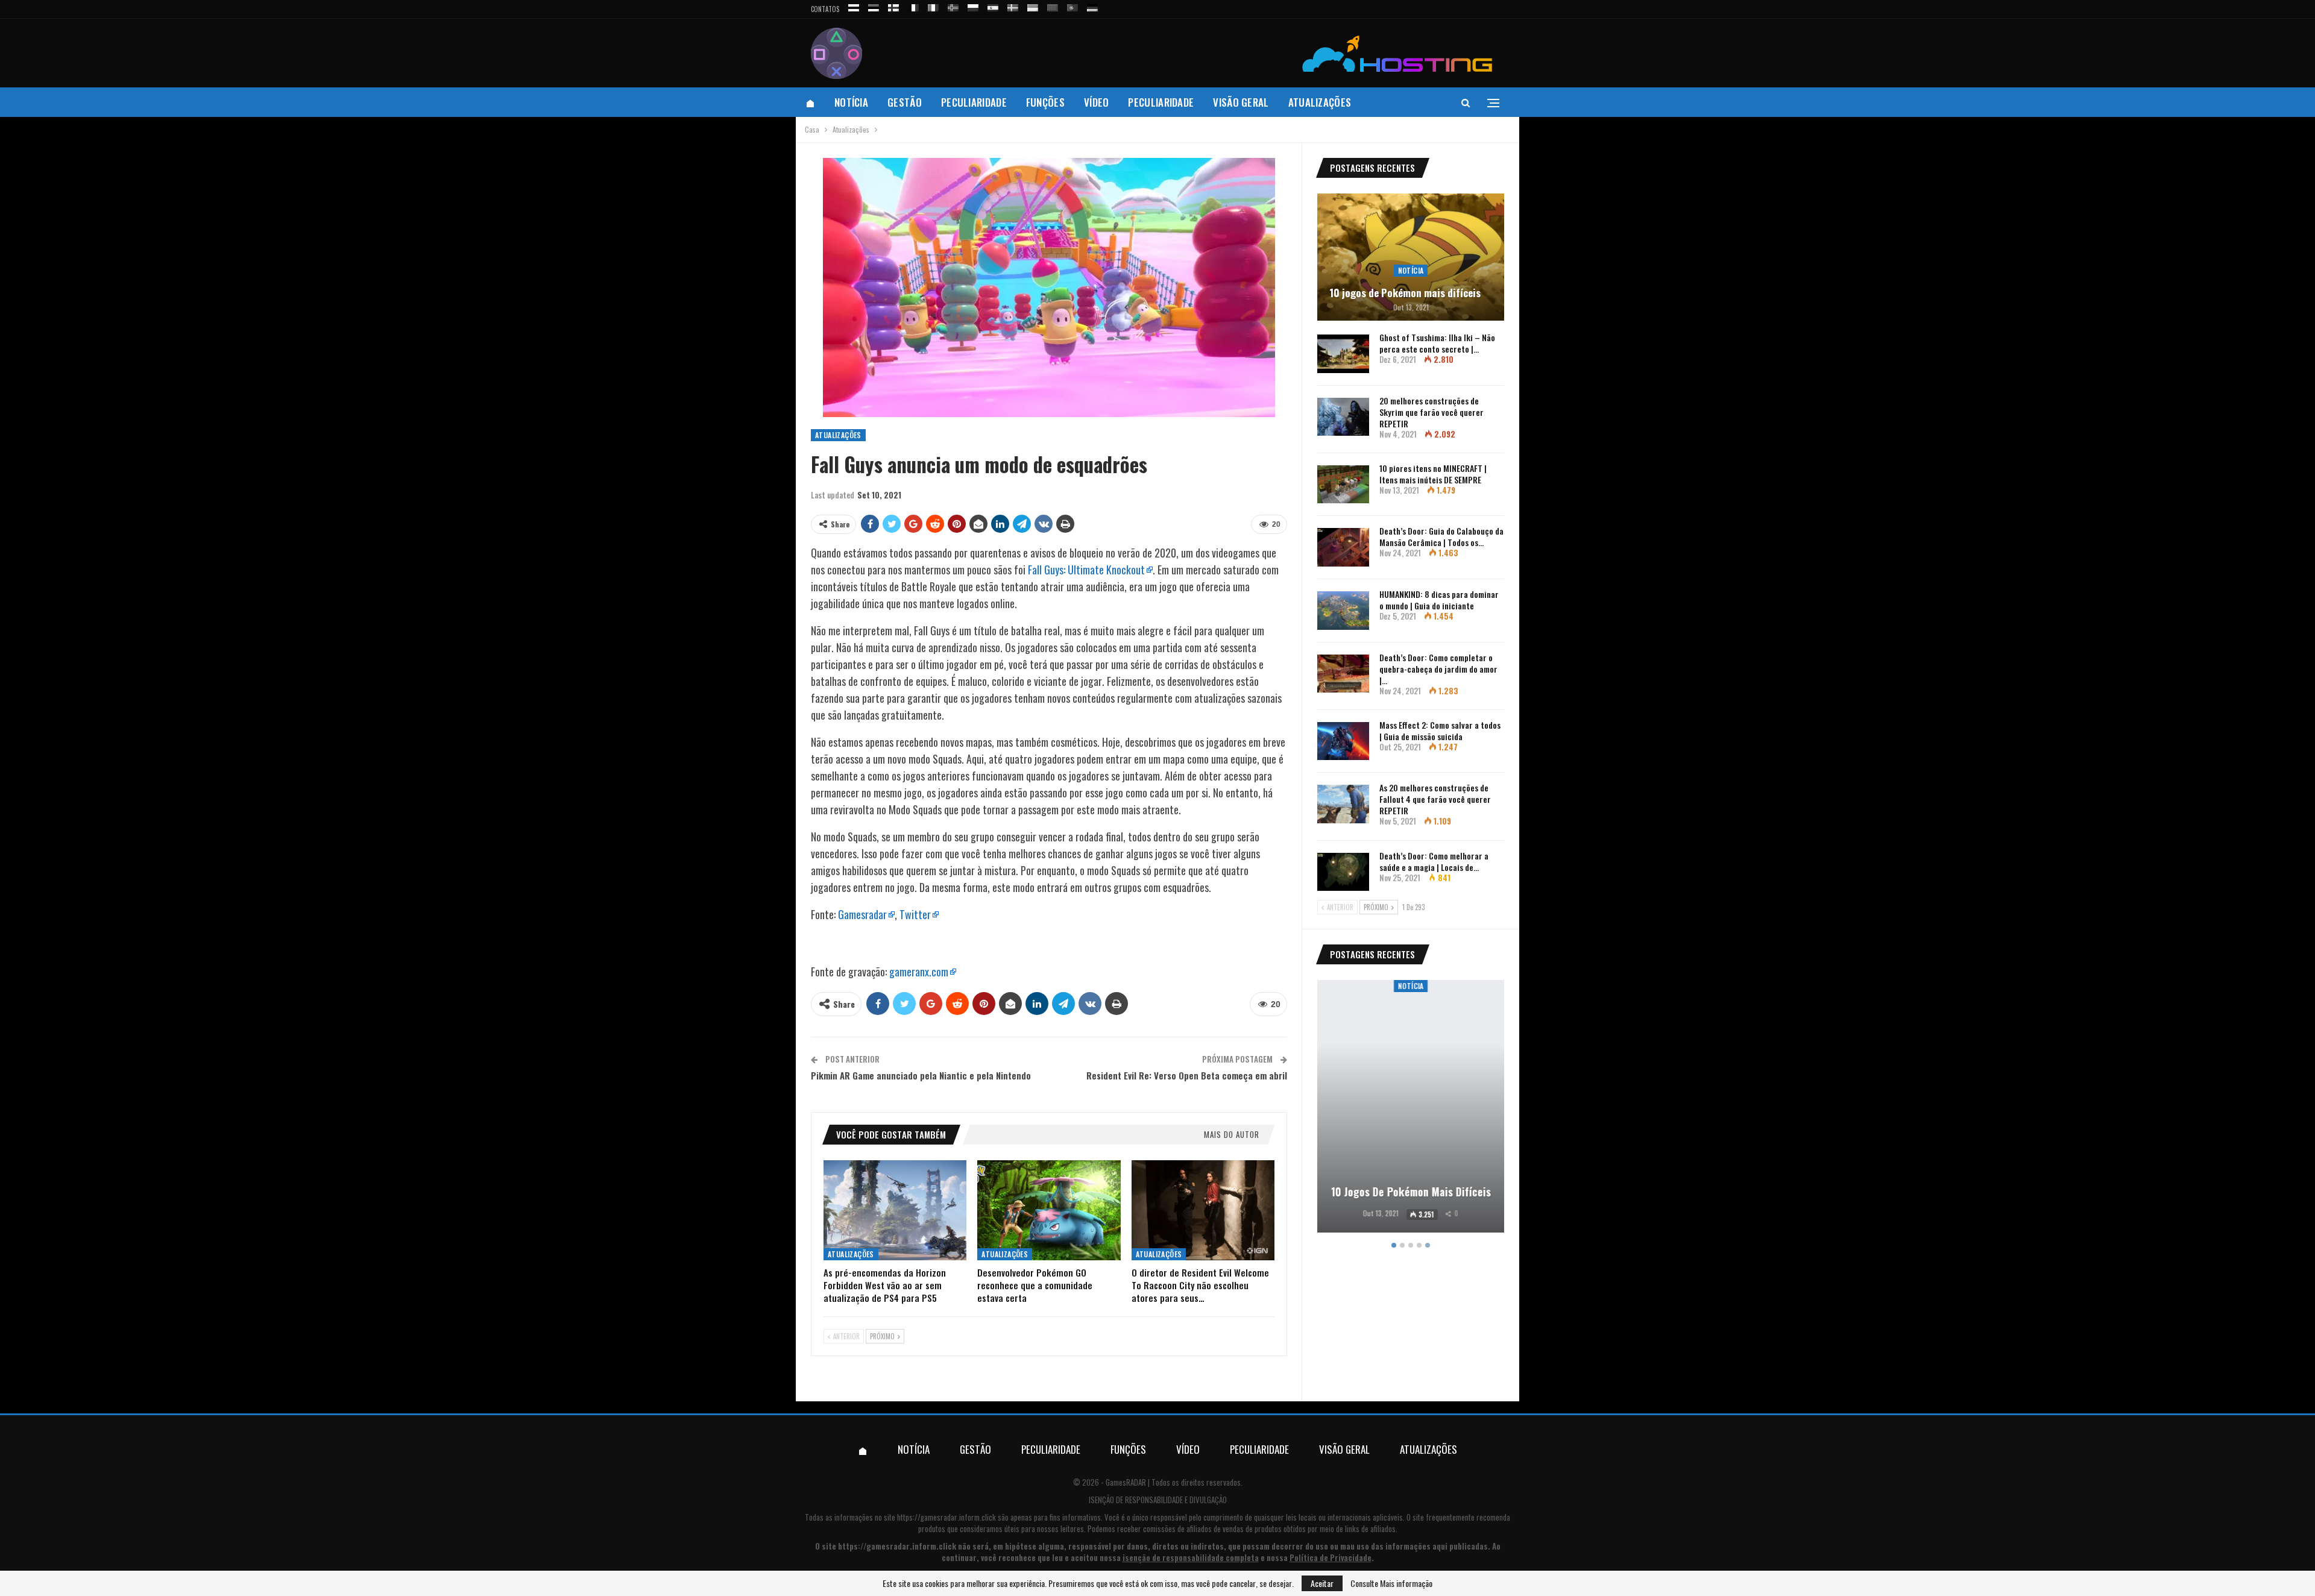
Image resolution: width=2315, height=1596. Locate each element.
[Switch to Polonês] (973, 6)
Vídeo (1097, 102)
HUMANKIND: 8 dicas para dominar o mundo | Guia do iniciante (1439, 600)
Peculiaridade (974, 102)
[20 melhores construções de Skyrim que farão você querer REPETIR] (1343, 417)
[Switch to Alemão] (1092, 6)
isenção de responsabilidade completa (1191, 1557)
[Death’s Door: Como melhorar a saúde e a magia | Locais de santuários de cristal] (1343, 872)
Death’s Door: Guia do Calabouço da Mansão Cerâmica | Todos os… (1441, 536)
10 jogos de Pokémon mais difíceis (1405, 293)
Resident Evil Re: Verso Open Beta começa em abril (1187, 1075)
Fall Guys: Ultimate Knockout (1086, 570)
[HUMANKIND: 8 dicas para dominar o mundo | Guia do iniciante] (1343, 611)
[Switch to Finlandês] (893, 6)
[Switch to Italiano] (933, 6)
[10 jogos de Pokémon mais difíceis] (1411, 257)
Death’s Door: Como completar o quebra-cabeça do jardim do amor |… (1438, 669)
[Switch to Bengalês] (1053, 6)
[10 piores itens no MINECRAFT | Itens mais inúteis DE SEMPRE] (1343, 485)
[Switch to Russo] (854, 6)
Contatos (825, 9)
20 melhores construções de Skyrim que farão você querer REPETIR (1432, 412)
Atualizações (1320, 102)
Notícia (851, 102)
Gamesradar (862, 914)
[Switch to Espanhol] (993, 6)
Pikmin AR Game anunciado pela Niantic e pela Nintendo (921, 1075)
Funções (1045, 102)
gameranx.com (919, 972)
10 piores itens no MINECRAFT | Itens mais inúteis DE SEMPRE (1433, 474)
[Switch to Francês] (913, 6)
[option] (1411, 1108)
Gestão (905, 102)
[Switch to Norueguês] (953, 6)
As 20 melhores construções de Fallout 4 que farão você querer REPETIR (1435, 799)
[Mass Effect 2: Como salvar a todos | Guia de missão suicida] (1343, 741)
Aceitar (1322, 1583)
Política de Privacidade (1331, 1557)
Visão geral (1241, 102)
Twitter (915, 914)
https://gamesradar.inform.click (946, 1517)
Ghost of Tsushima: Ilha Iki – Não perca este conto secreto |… (1437, 343)
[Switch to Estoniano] (874, 6)
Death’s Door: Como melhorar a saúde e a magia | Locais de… (1434, 861)
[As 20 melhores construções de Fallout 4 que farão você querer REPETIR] (1343, 804)
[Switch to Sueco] (1013, 6)
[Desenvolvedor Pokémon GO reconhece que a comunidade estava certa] (1049, 1210)
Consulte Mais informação (1391, 1583)
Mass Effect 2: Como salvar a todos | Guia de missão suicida (1440, 730)
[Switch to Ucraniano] (1033, 6)
